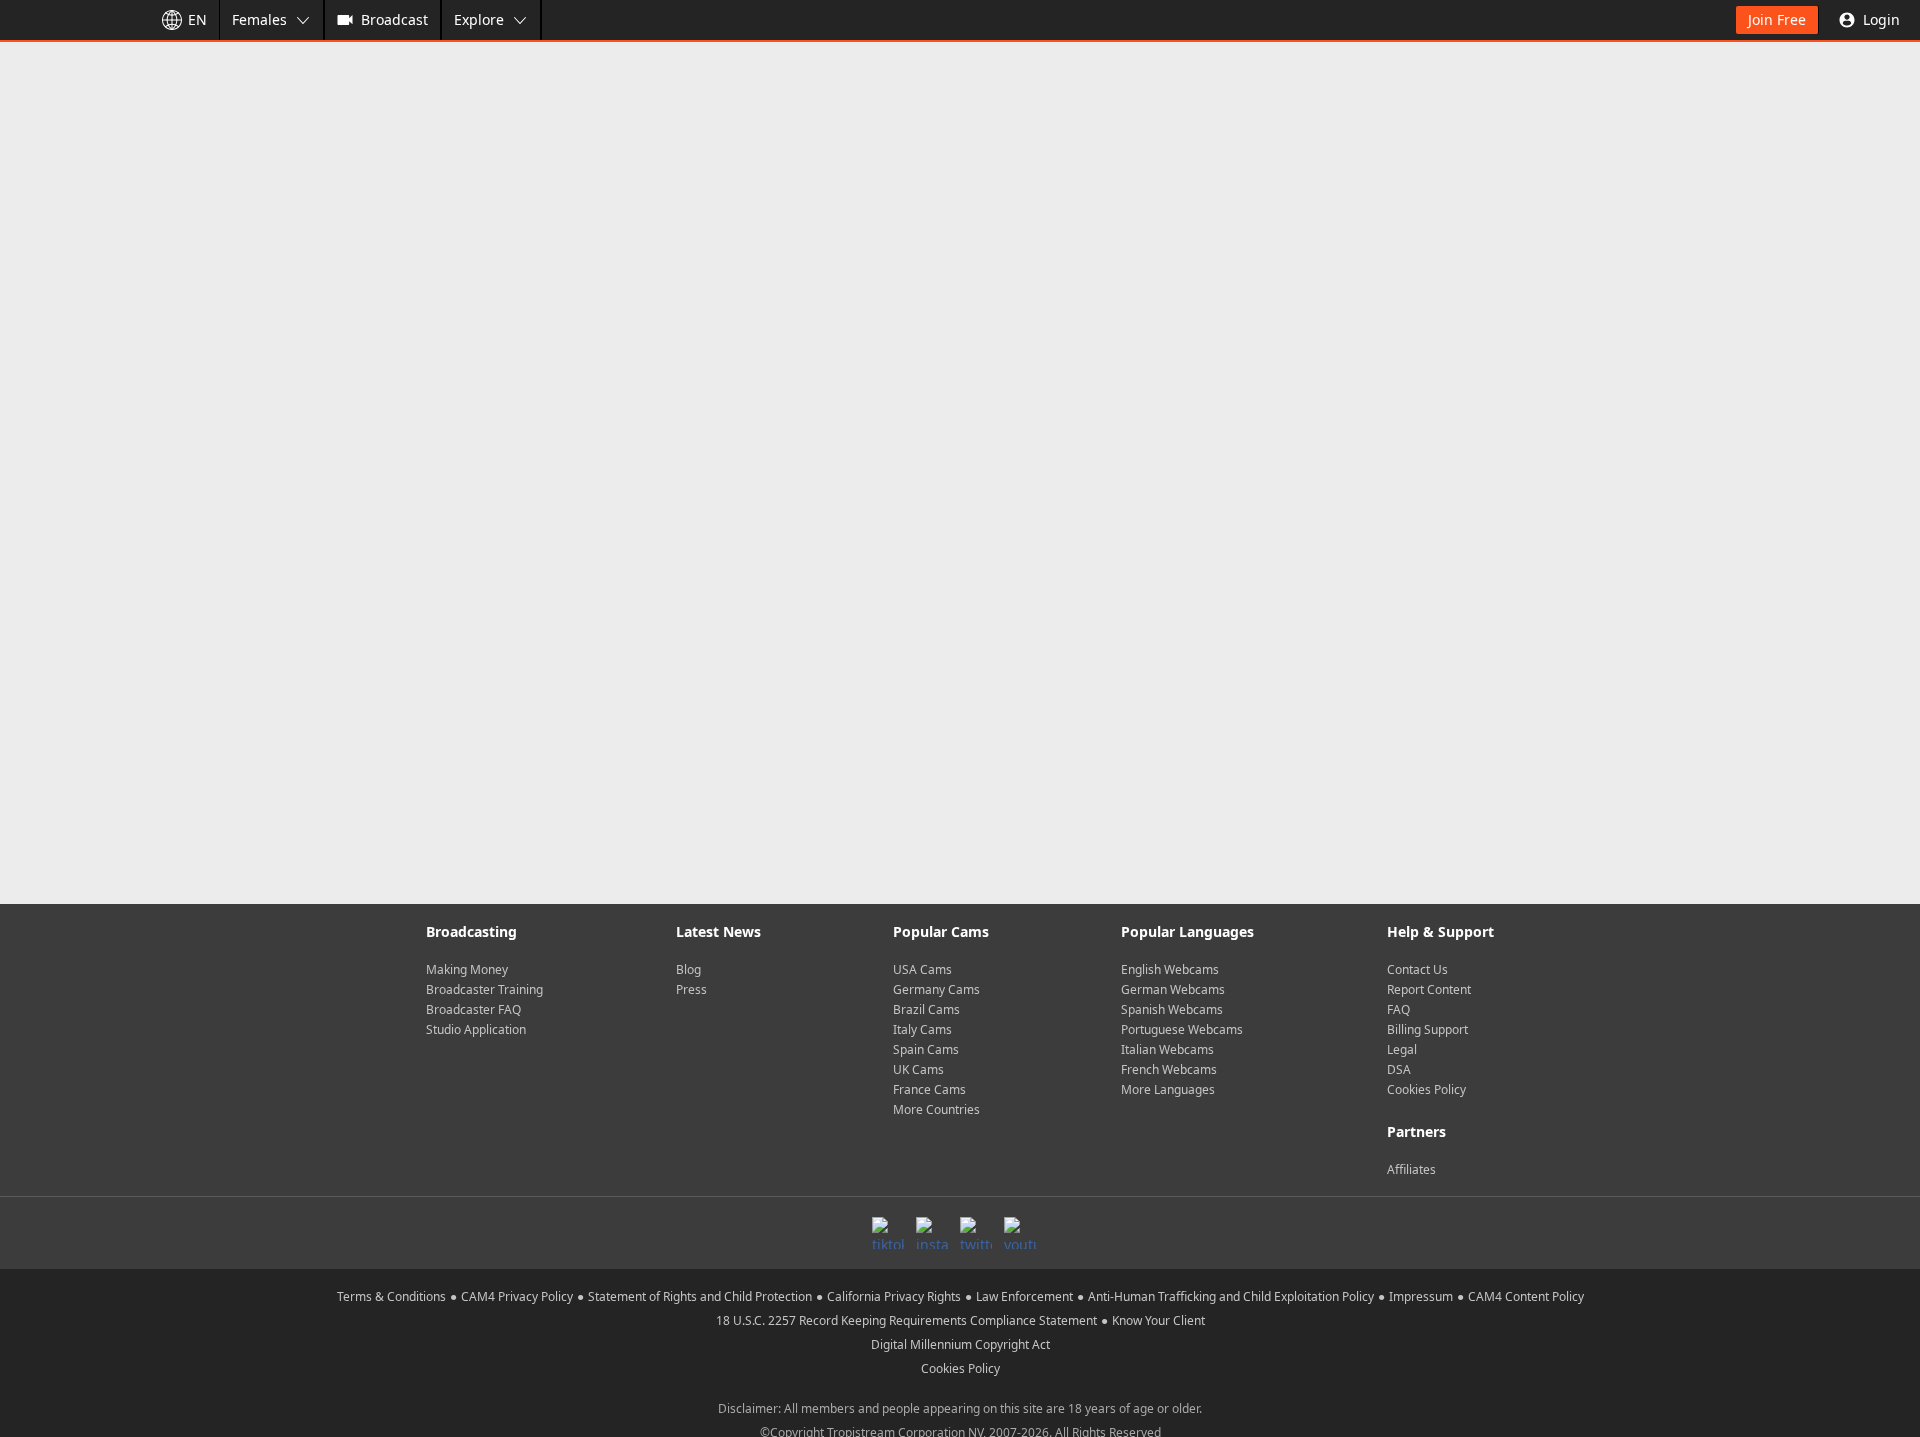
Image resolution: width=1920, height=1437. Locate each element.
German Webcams (1173, 989)
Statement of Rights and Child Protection (700, 1296)
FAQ (1398, 1009)
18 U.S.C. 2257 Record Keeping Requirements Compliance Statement (906, 1320)
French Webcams (1169, 1069)
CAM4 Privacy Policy (517, 1296)
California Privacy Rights (894, 1296)
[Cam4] (72, 20)
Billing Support (1427, 1029)
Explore (479, 19)
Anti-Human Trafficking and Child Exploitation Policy (1231, 1296)
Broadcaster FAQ (473, 1009)
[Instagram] (932, 1233)
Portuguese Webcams (1182, 1029)
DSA (1399, 1069)
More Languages (1168, 1089)
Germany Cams (936, 989)
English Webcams (1170, 969)
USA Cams (922, 969)
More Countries (936, 1109)
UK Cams (918, 1069)
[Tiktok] (888, 1233)
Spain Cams (926, 1049)
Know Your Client (1158, 1320)
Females (259, 19)
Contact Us (1417, 969)
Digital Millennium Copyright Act (960, 1344)
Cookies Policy (1426, 1089)
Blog (688, 969)
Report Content (1429, 989)
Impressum (1421, 1296)
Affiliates (1411, 1169)
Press (691, 989)
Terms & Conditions (391, 1296)
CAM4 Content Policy (1526, 1296)
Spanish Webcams (1172, 1009)
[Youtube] (1020, 1233)
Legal (1402, 1049)
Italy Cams (922, 1029)
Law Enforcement (1024, 1296)
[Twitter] (976, 1233)
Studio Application (476, 1029)
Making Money (467, 969)
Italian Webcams (1167, 1049)
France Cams (929, 1089)
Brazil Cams (926, 1009)
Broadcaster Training (484, 989)
